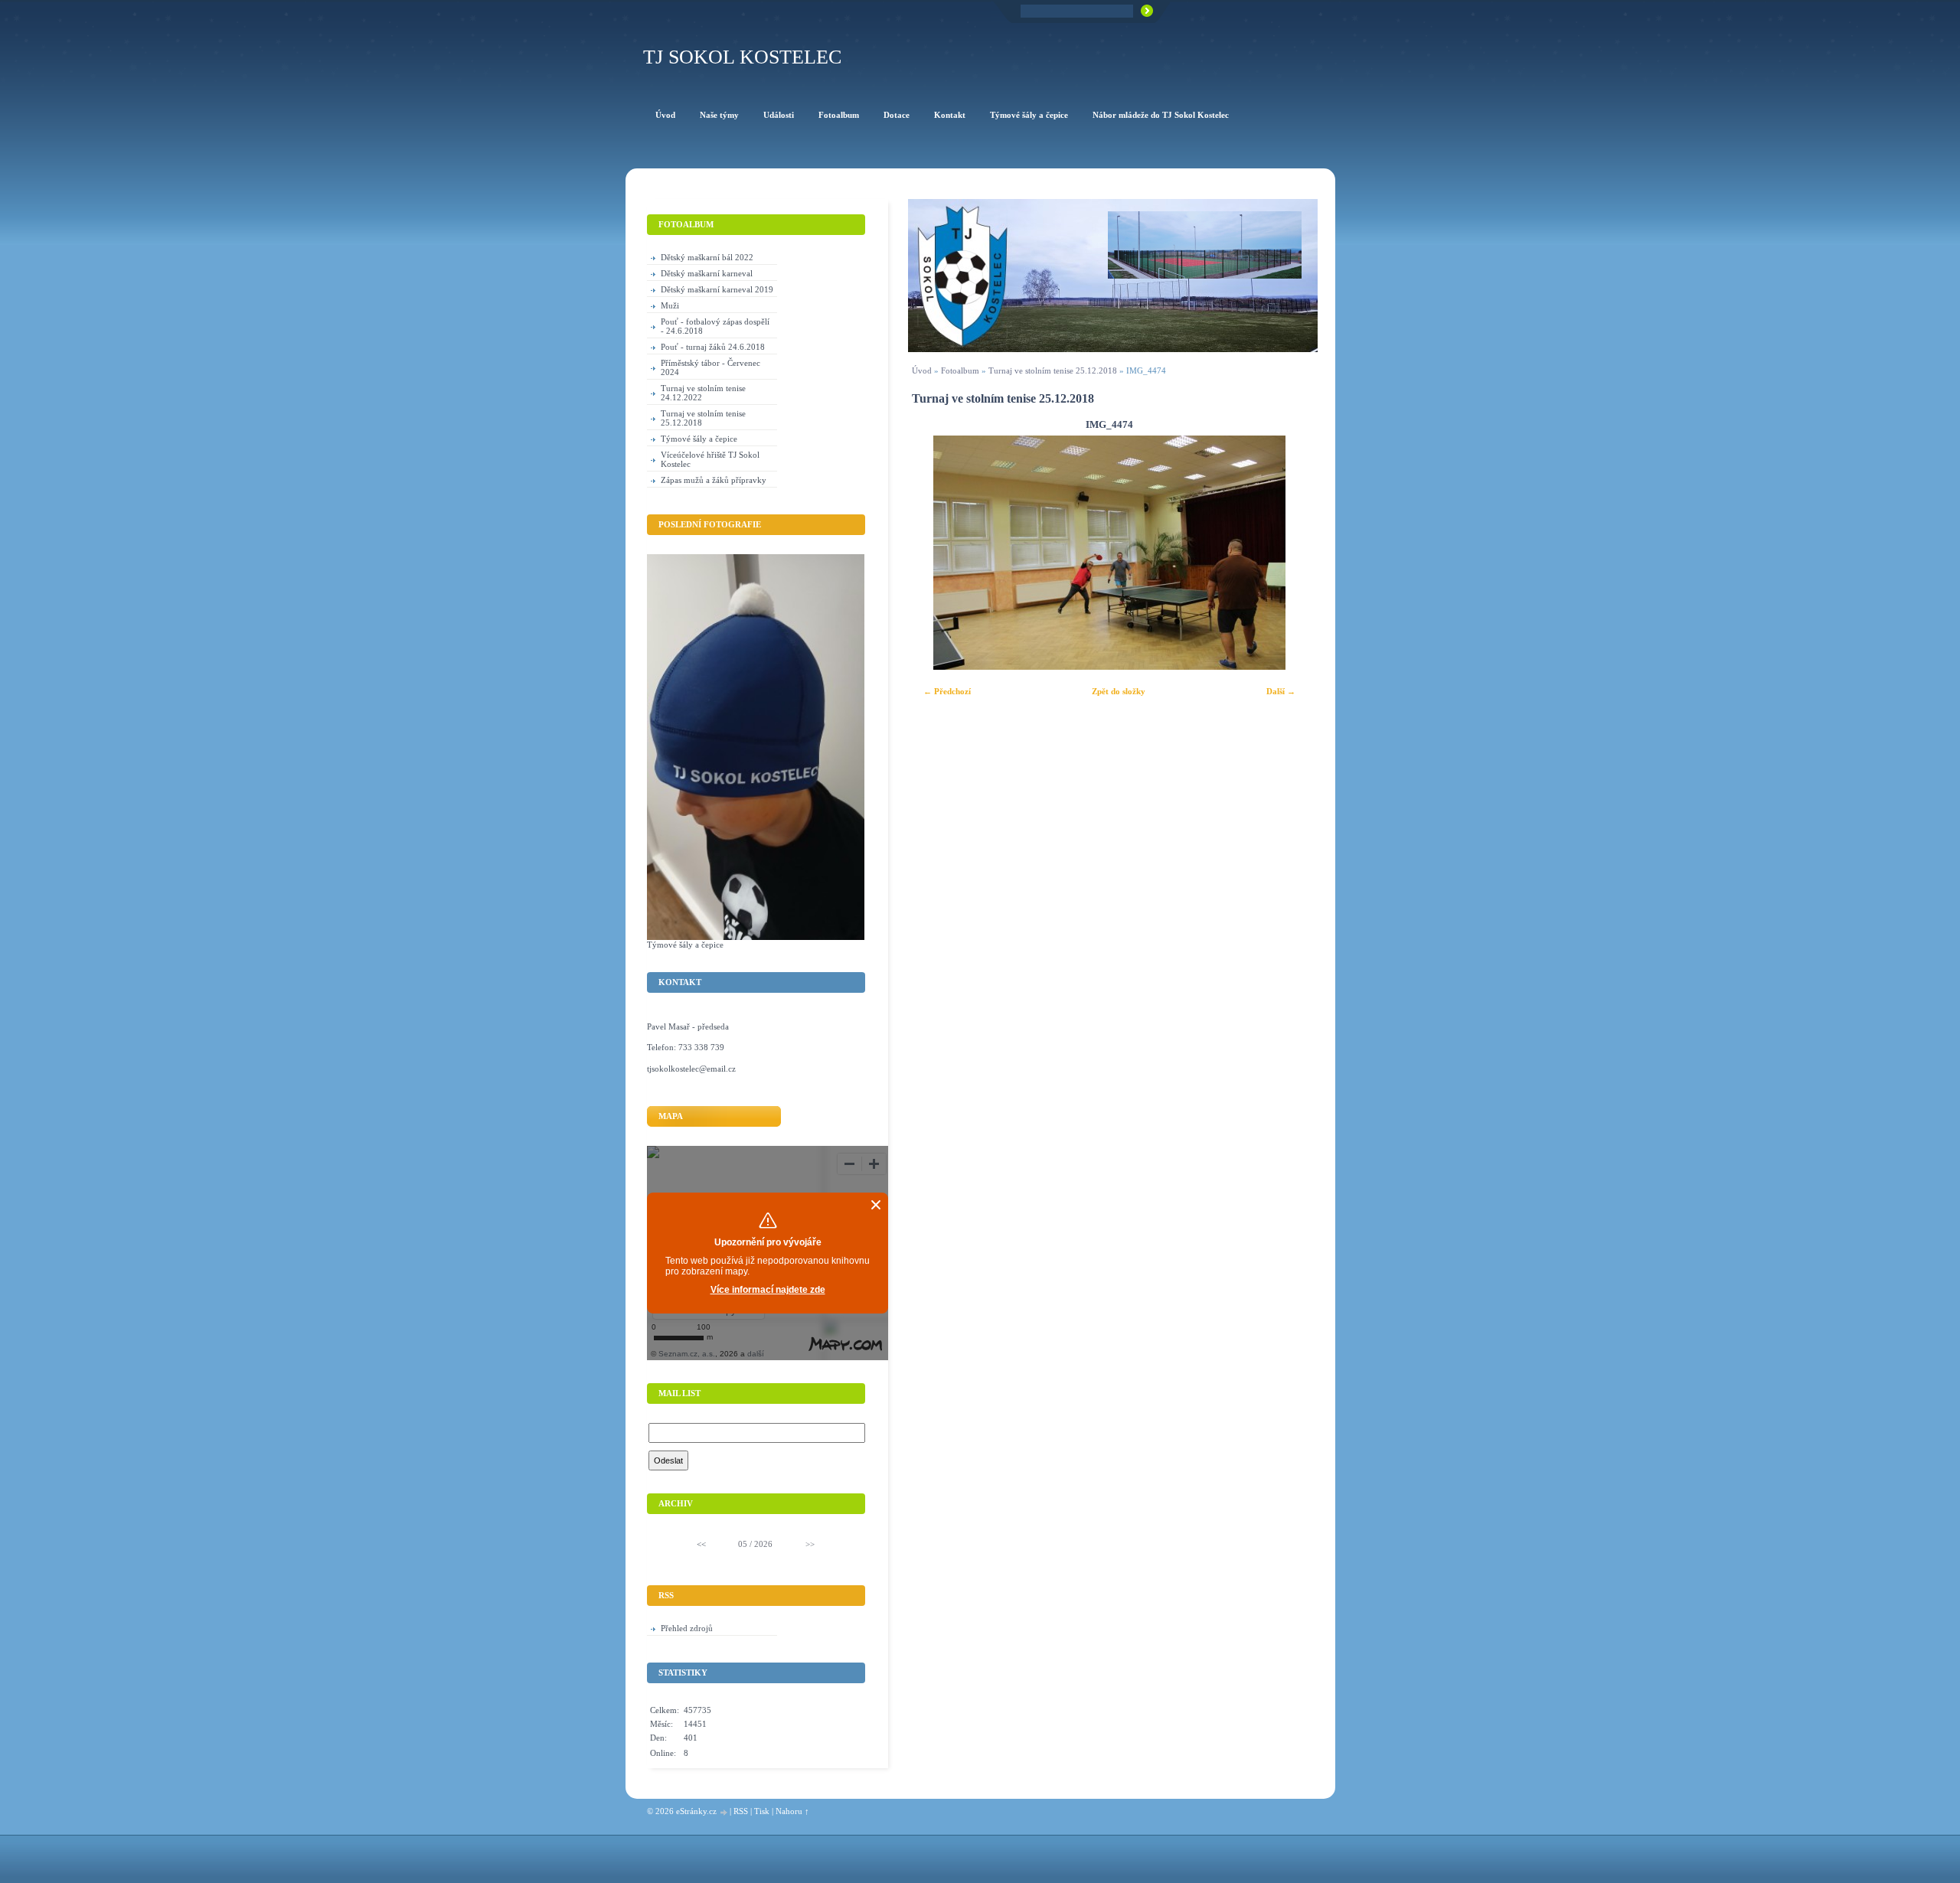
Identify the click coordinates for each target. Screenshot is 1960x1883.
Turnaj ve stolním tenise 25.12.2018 (1053, 370)
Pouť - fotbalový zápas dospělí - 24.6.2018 (715, 326)
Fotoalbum (960, 370)
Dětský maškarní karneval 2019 (717, 289)
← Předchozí (947, 691)
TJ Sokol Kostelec (742, 57)
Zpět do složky (1119, 691)
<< (701, 1544)
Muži (670, 305)
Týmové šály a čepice (699, 439)
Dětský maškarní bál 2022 (707, 257)
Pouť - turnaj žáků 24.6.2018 (713, 347)
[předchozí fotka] (933, 553)
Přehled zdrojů (687, 1628)
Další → (1281, 691)
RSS (741, 1811)
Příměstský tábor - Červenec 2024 (710, 367)
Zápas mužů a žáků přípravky (714, 480)
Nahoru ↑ (792, 1811)
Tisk (762, 1811)
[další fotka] (1286, 553)
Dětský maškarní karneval (707, 273)
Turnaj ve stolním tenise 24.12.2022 (703, 393)
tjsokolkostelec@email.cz (691, 1069)
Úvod (922, 370)
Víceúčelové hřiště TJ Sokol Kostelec (710, 459)
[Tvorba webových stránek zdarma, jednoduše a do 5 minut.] (724, 1812)
